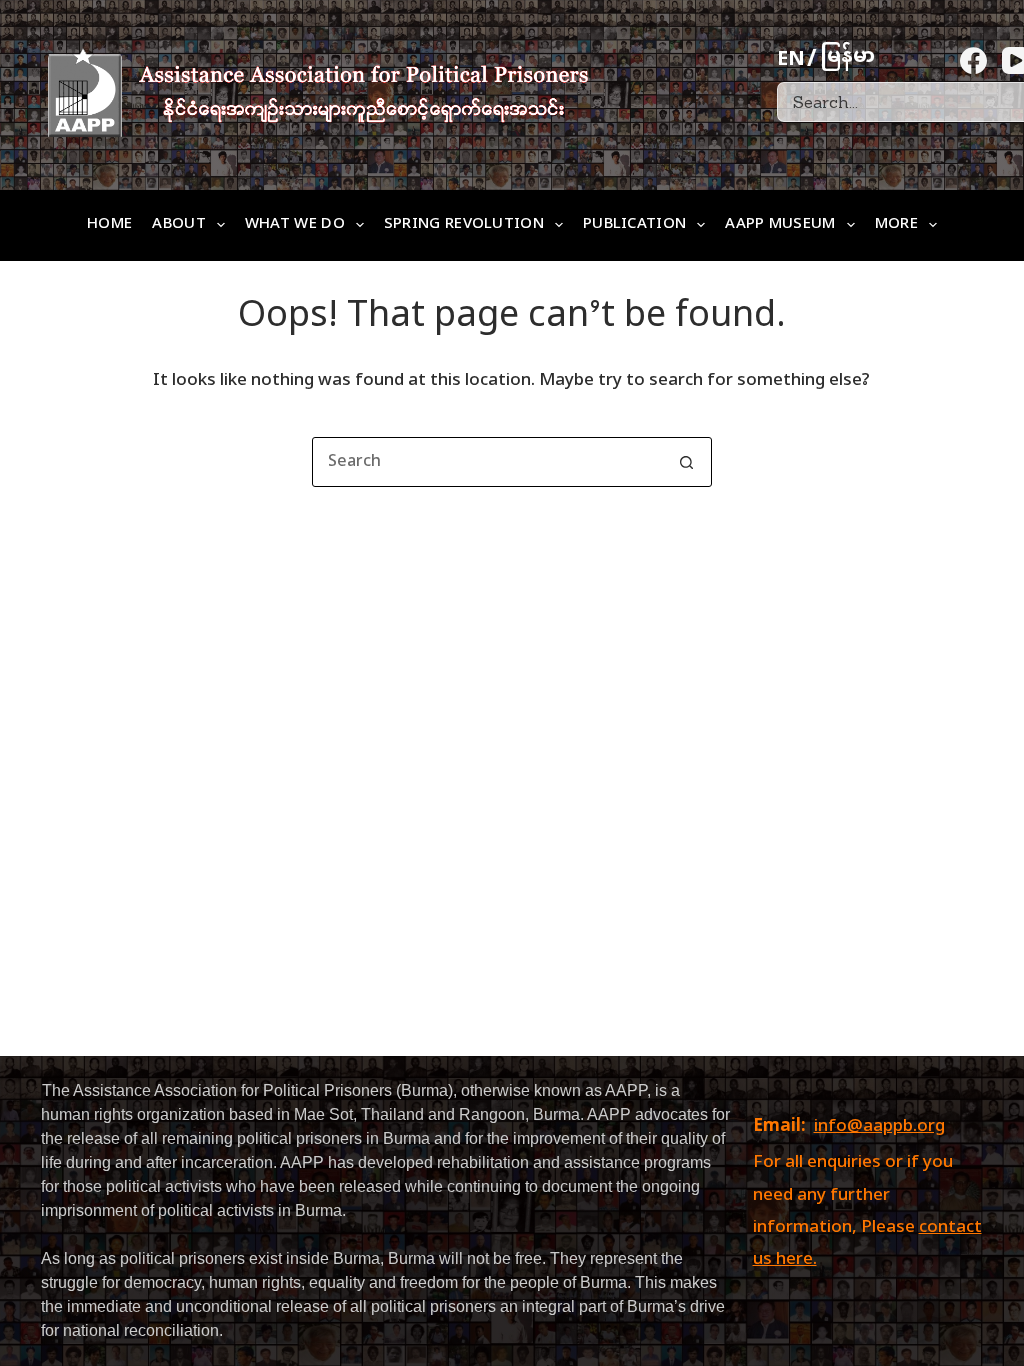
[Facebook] (973, 60)
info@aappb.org (879, 1127)
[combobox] (488, 462)
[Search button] (687, 462)
